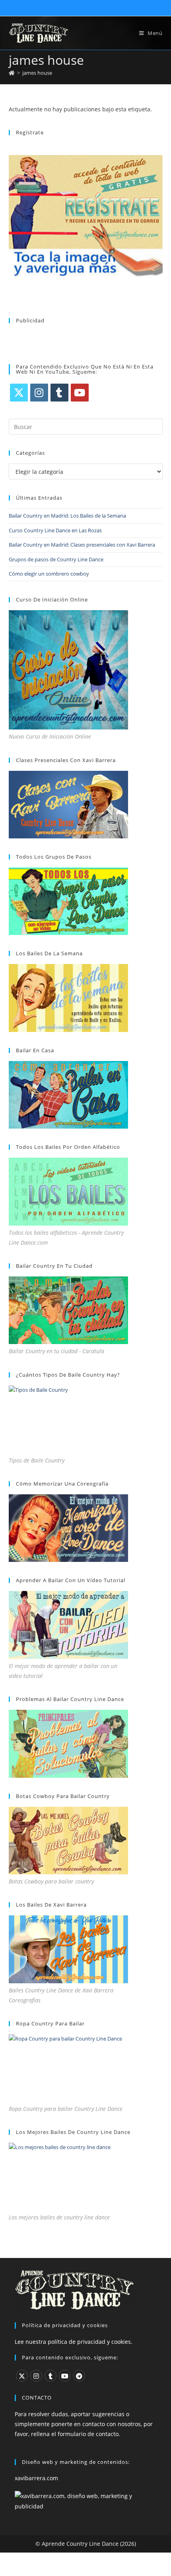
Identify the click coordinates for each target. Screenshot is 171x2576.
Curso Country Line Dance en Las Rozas (55, 530)
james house (37, 73)
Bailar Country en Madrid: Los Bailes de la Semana (67, 516)
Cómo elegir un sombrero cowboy (49, 574)
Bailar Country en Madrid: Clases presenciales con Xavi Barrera (82, 545)
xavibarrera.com (36, 2478)
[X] (19, 393)
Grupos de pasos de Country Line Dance (56, 559)
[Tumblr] (59, 393)
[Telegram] (79, 2376)
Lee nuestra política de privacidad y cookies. (74, 2342)
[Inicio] (12, 73)
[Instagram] (39, 393)
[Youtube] (80, 393)
